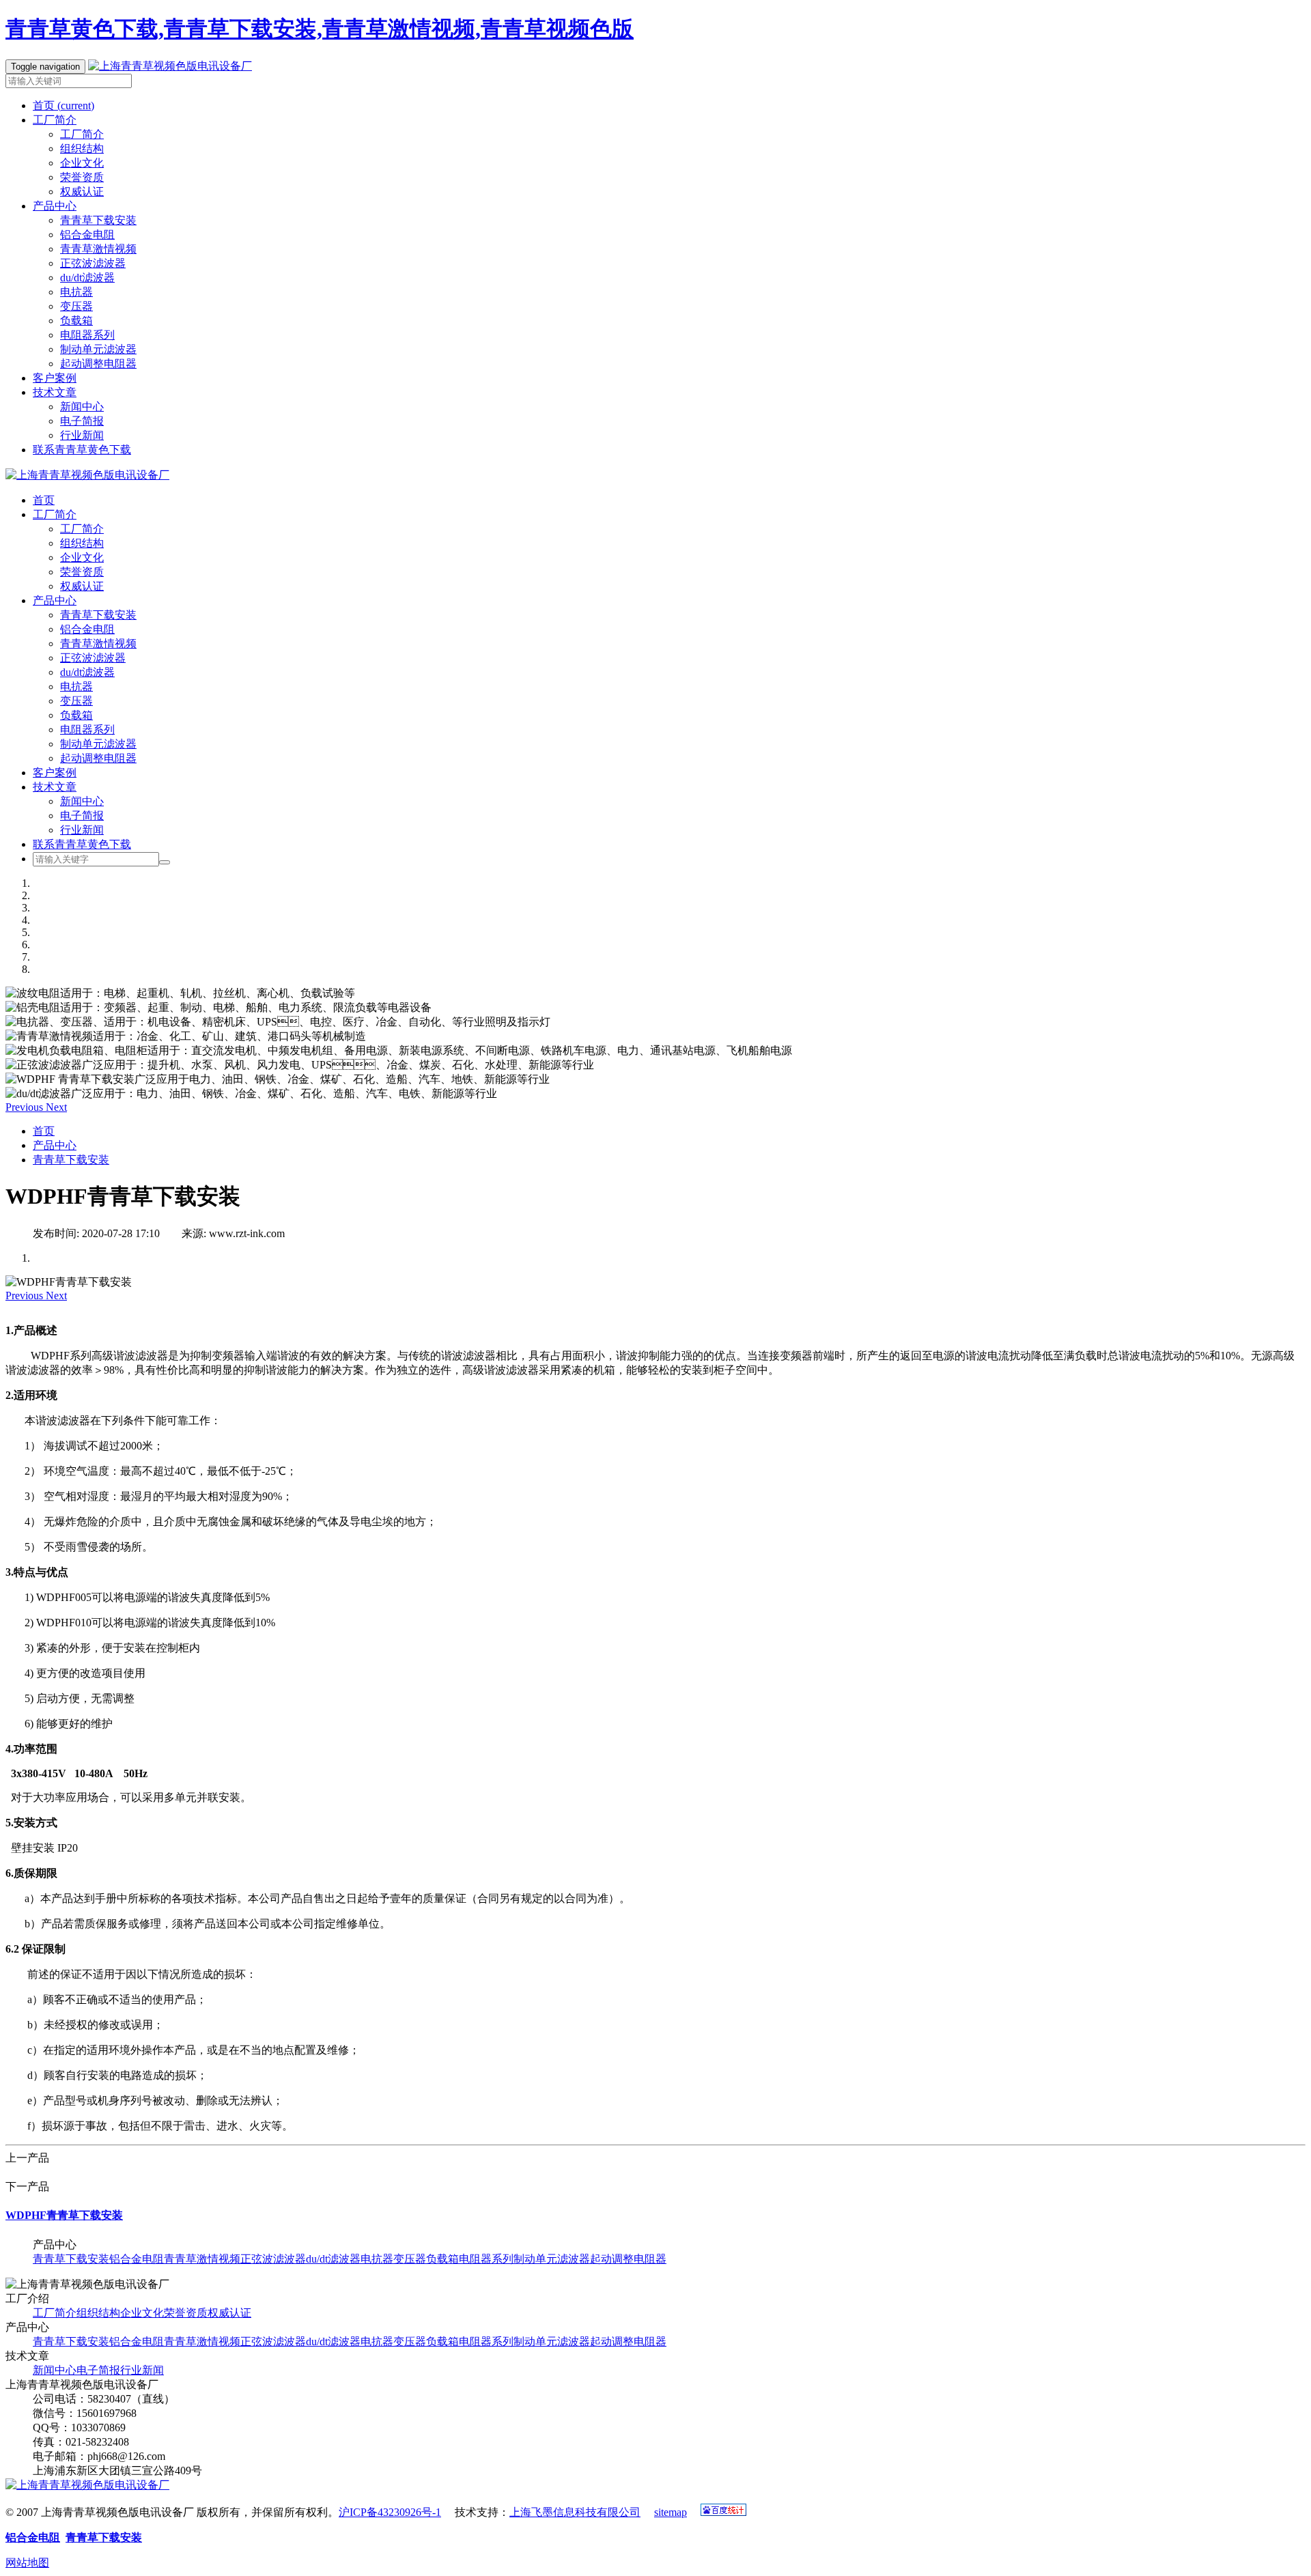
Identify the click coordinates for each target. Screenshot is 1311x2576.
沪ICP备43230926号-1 (390, 2512)
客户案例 (55, 378)
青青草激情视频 (98, 249)
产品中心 (55, 600)
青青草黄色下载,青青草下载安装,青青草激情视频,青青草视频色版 (320, 29)
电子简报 (82, 421)
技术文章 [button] (55, 392)
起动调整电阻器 (98, 364)
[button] (26, 1107)
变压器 (76, 306)
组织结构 (82, 148)
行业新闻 (82, 435)
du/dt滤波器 (87, 278)
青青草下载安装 (98, 220)
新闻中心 (82, 407)
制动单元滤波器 (98, 349)
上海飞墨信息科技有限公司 (575, 2512)
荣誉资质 (82, 177)
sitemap (671, 2512)
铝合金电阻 (87, 235)
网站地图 (27, 2563)
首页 (64, 105)
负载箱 (76, 321)
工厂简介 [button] (55, 120)
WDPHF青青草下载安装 (64, 2215)
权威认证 (82, 192)
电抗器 (76, 292)
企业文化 (82, 163)
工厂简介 (82, 134)
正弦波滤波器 (93, 263)
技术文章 (55, 787)
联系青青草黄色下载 (82, 450)
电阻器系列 (87, 335)
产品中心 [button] (55, 206)
